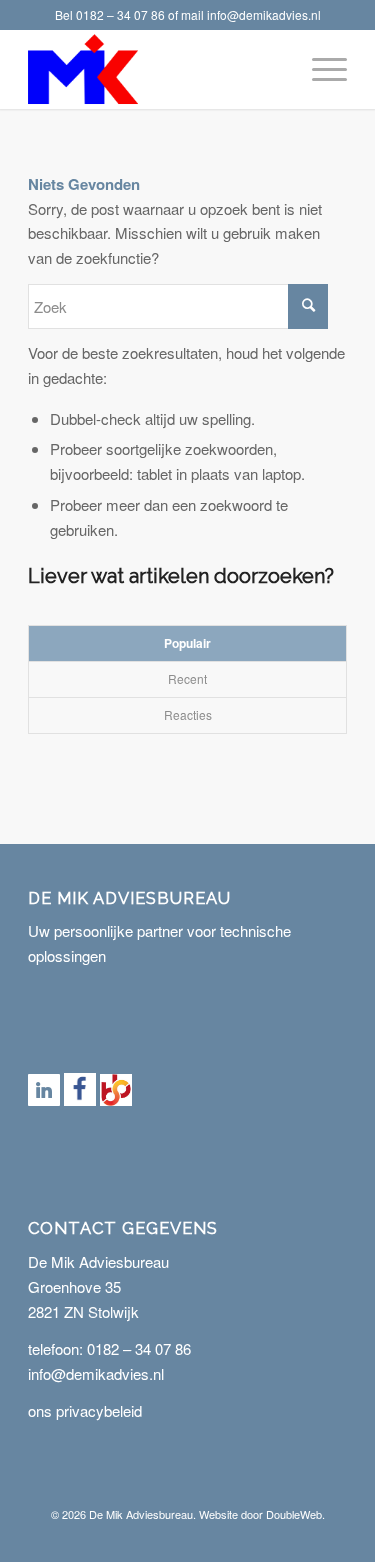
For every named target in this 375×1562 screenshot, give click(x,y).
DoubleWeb (294, 1514)
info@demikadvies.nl (264, 14)
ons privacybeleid (85, 1410)
